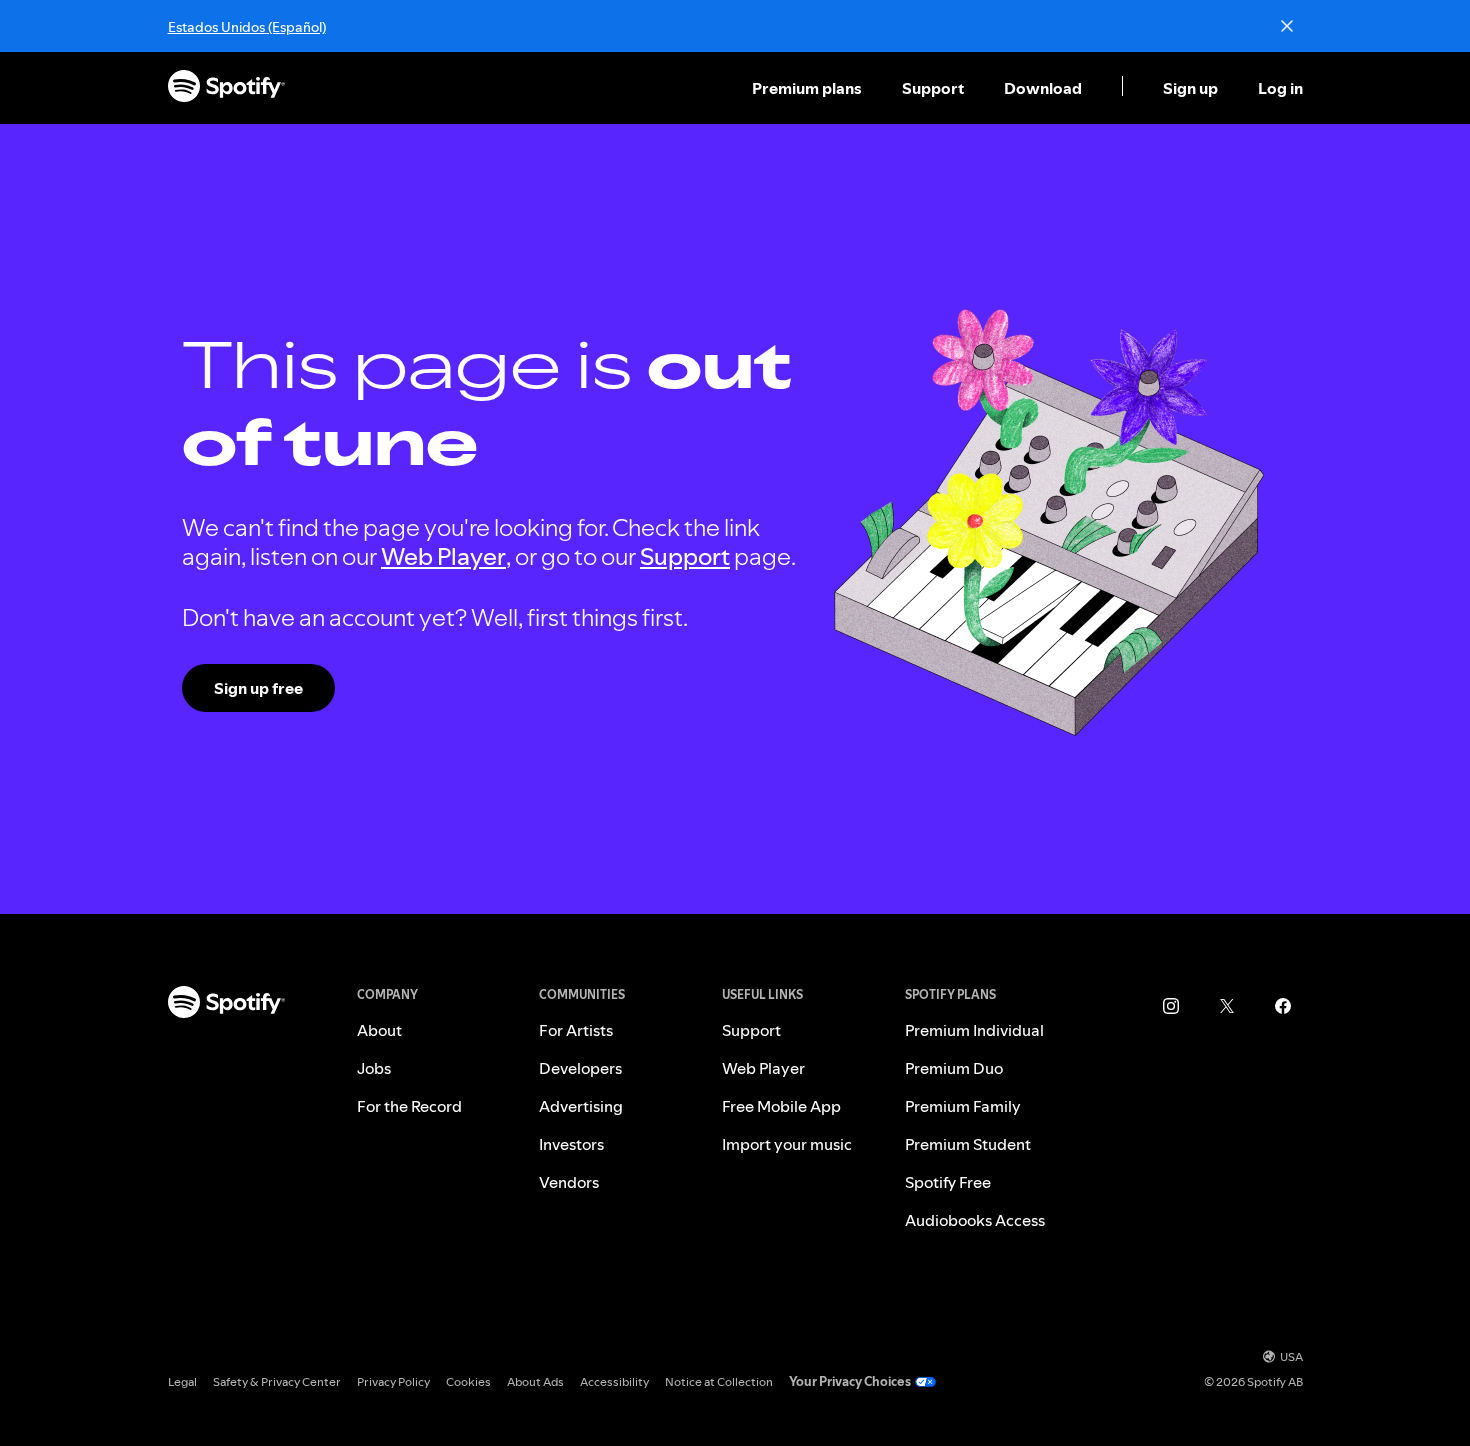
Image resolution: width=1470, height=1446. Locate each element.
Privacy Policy (393, 1381)
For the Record (409, 1106)
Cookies (468, 1381)
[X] (1227, 1006)
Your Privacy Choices (850, 1381)
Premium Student (968, 1144)
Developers (580, 1068)
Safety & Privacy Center (277, 1381)
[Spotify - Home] (226, 88)
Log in (1280, 88)
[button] (809, 88)
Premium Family (963, 1106)
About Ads (535, 1381)
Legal (182, 1381)
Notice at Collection (719, 1381)
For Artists (576, 1030)
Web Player (443, 556)
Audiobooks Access (975, 1220)
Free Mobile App (781, 1106)
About (379, 1030)
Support (933, 88)
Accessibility (614, 1381)
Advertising (581, 1106)
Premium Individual (974, 1030)
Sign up (1190, 88)
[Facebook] (1283, 1006)
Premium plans (807, 88)
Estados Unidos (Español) (247, 27)
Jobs (374, 1068)
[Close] (1287, 26)
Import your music (787, 1144)
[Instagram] (1171, 1006)
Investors (571, 1144)
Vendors (569, 1182)
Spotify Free (948, 1182)
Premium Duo (954, 1068)
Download (1043, 88)
